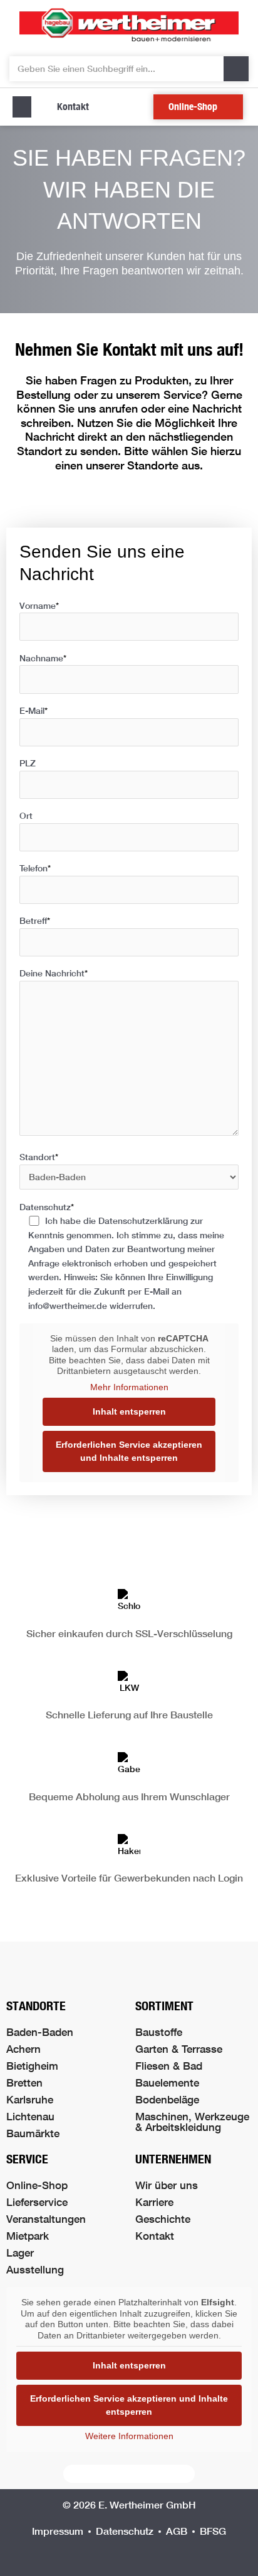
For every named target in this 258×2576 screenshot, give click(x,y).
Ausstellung (35, 2269)
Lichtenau (30, 2116)
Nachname (43, 658)
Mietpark (28, 2236)
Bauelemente (167, 2082)
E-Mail (34, 711)
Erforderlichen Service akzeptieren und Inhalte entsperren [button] (129, 1451)
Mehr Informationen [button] (129, 1387)
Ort (26, 816)
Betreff (35, 921)
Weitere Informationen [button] (129, 2436)
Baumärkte (33, 2133)
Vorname (39, 606)
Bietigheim (32, 2066)
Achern (23, 2049)
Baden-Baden (40, 2032)
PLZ (28, 763)
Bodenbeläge (167, 2099)
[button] (22, 107)
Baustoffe (159, 2032)
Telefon (35, 868)
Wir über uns (167, 2185)
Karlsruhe (30, 2099)
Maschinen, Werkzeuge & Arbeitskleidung (192, 2122)
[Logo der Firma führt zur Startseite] (129, 25)
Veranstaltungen (46, 2219)
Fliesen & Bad (169, 2066)
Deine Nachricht (54, 973)
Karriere (154, 2202)
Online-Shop (37, 2185)
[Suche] (236, 69)
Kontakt (155, 2236)
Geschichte (163, 2219)
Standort (39, 1157)
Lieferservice (37, 2202)
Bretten (24, 2082)
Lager (20, 2253)
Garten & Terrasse (179, 2049)
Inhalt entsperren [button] (129, 1411)
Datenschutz (122, 1256)
